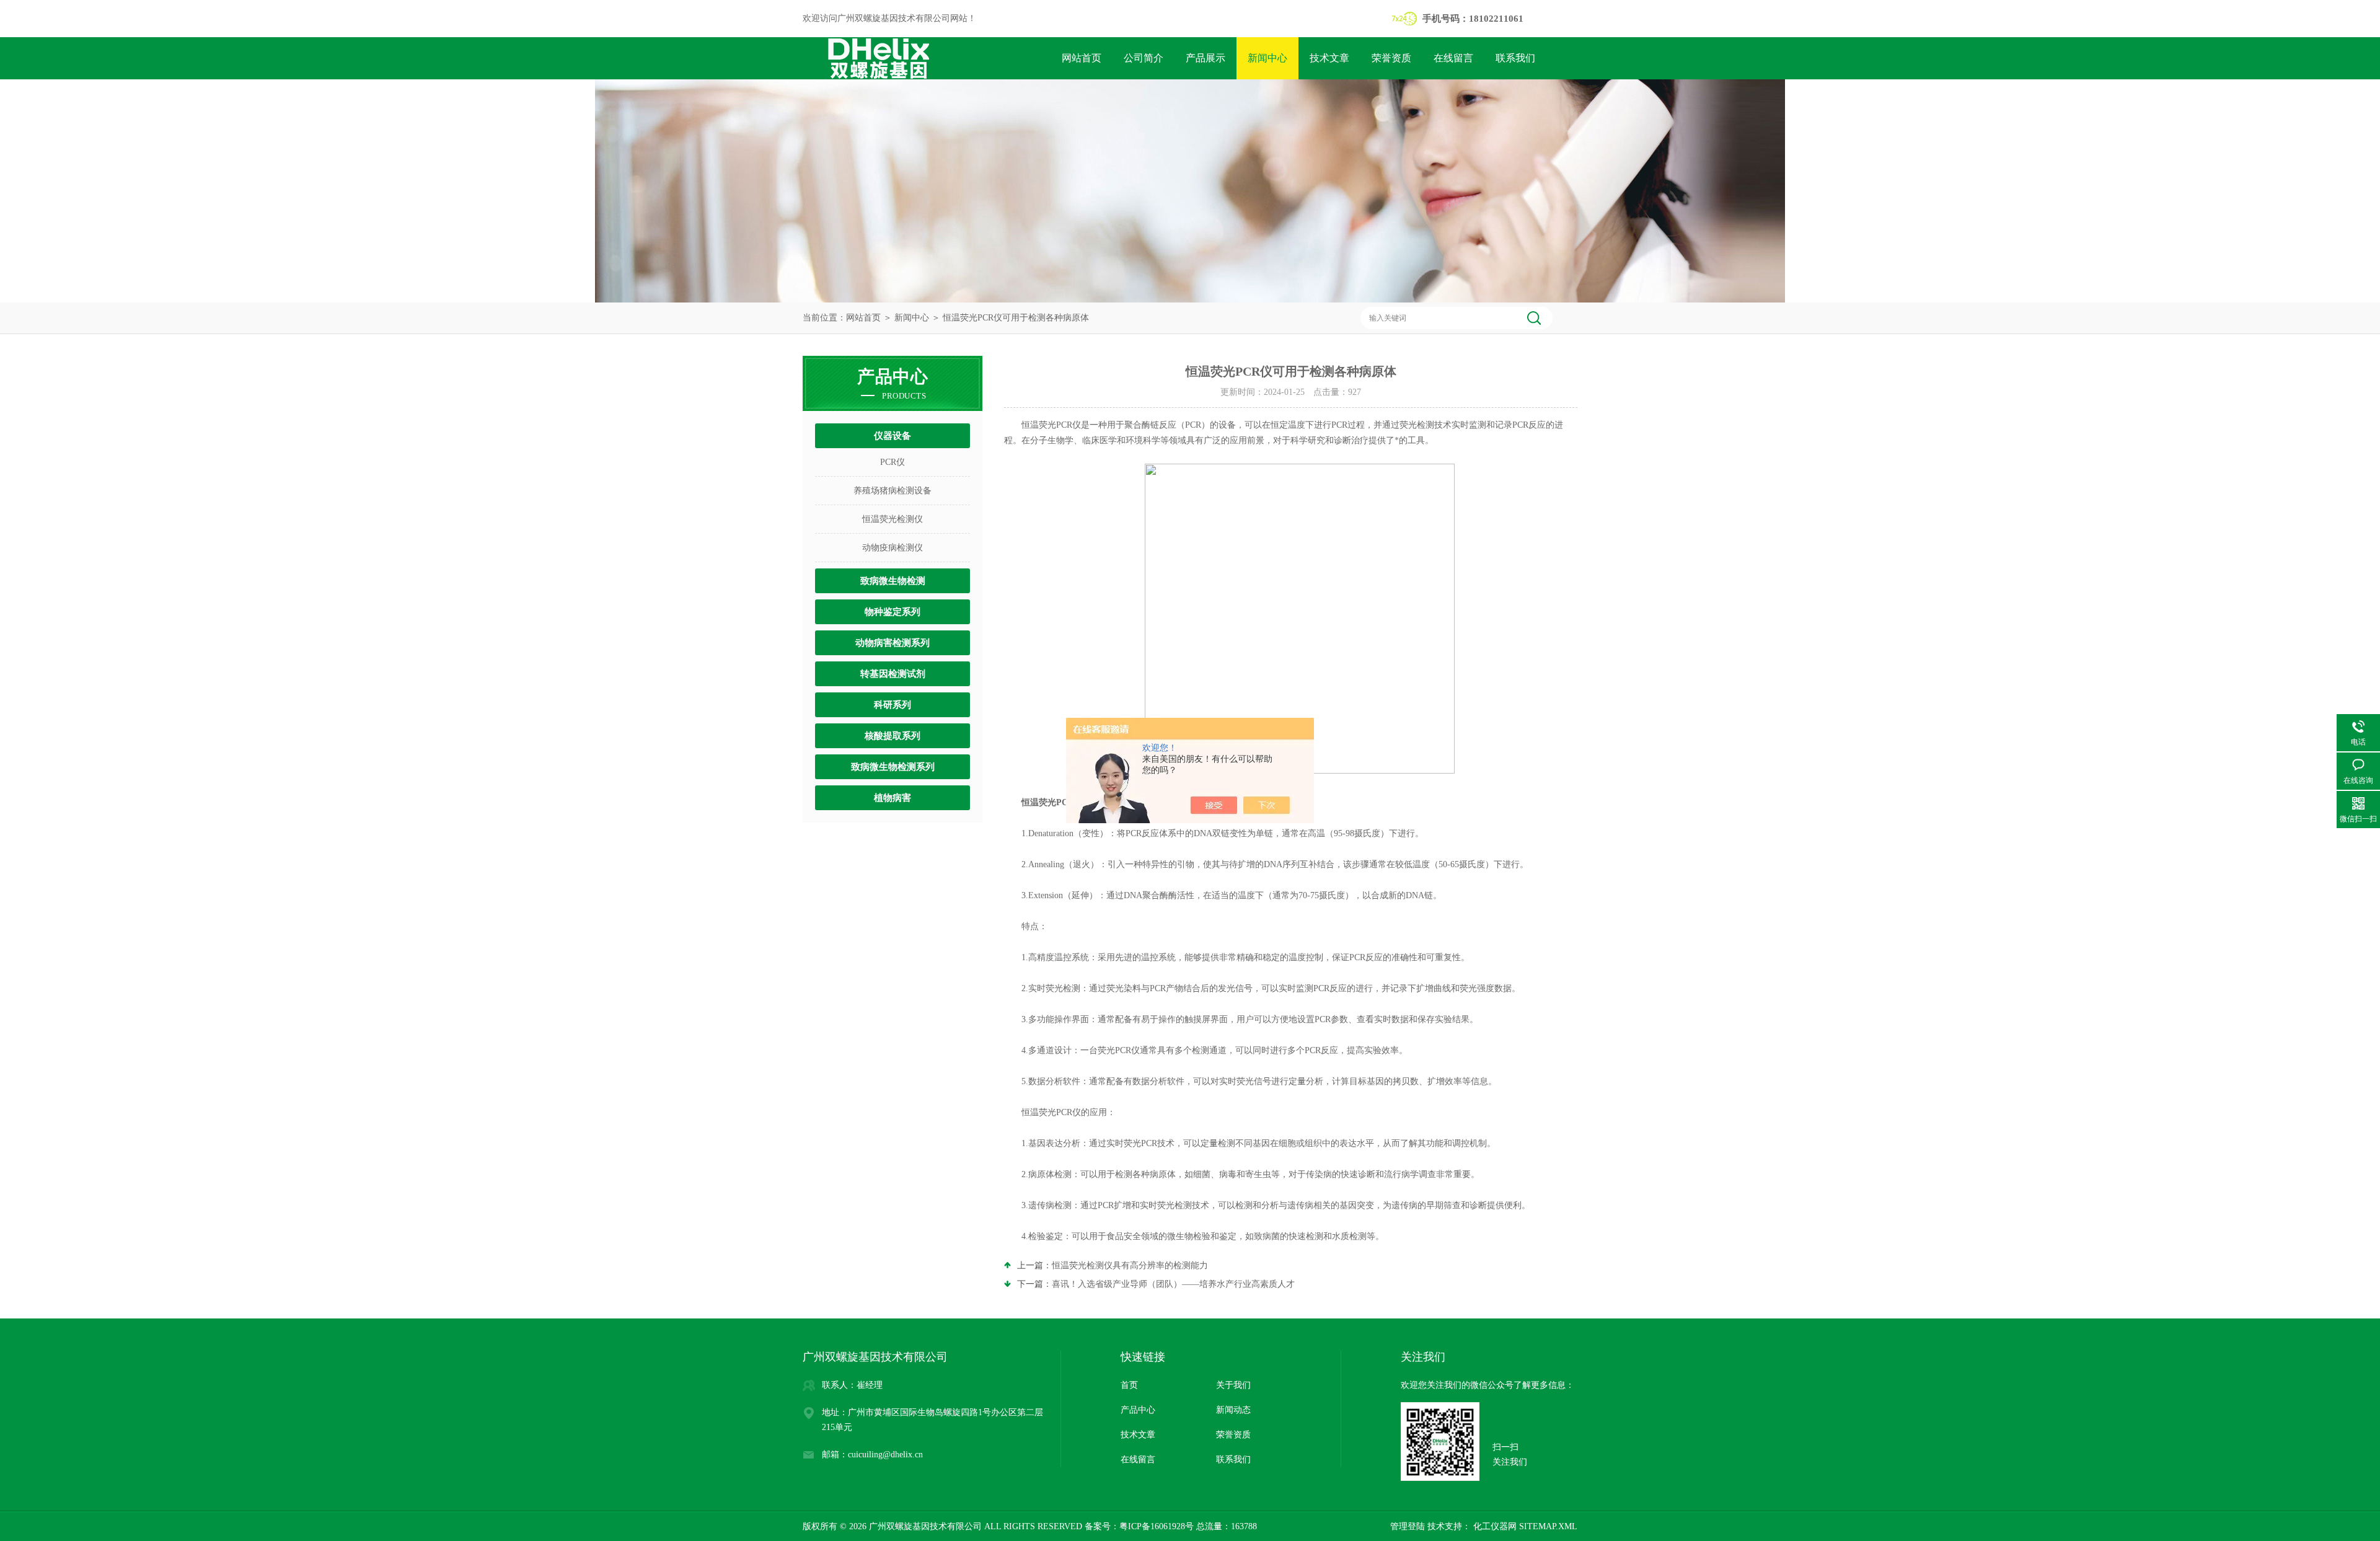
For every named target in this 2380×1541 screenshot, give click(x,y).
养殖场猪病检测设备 (892, 491)
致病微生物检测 (893, 581)
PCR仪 (892, 462)
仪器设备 (892, 436)
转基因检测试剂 (893, 674)
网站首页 (1082, 58)
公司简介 (1144, 58)
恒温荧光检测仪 (892, 519)
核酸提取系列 (892, 736)
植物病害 (892, 798)
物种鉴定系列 (892, 612)
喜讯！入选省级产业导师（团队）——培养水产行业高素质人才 (1173, 1284)
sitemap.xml (1548, 1526)
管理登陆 (1408, 1526)
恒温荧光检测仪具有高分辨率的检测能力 (1130, 1265)
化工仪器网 (1494, 1526)
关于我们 (1233, 1385)
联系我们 (1515, 58)
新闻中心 (1267, 58)
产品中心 (1138, 1410)
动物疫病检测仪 (892, 548)
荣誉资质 (1391, 58)
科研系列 (892, 705)
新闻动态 (1233, 1410)
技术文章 (1329, 58)
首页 (1129, 1385)
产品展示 (1205, 58)
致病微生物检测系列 (893, 767)
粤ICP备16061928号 (1157, 1526)
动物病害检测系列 (892, 643)
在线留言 (1453, 58)
